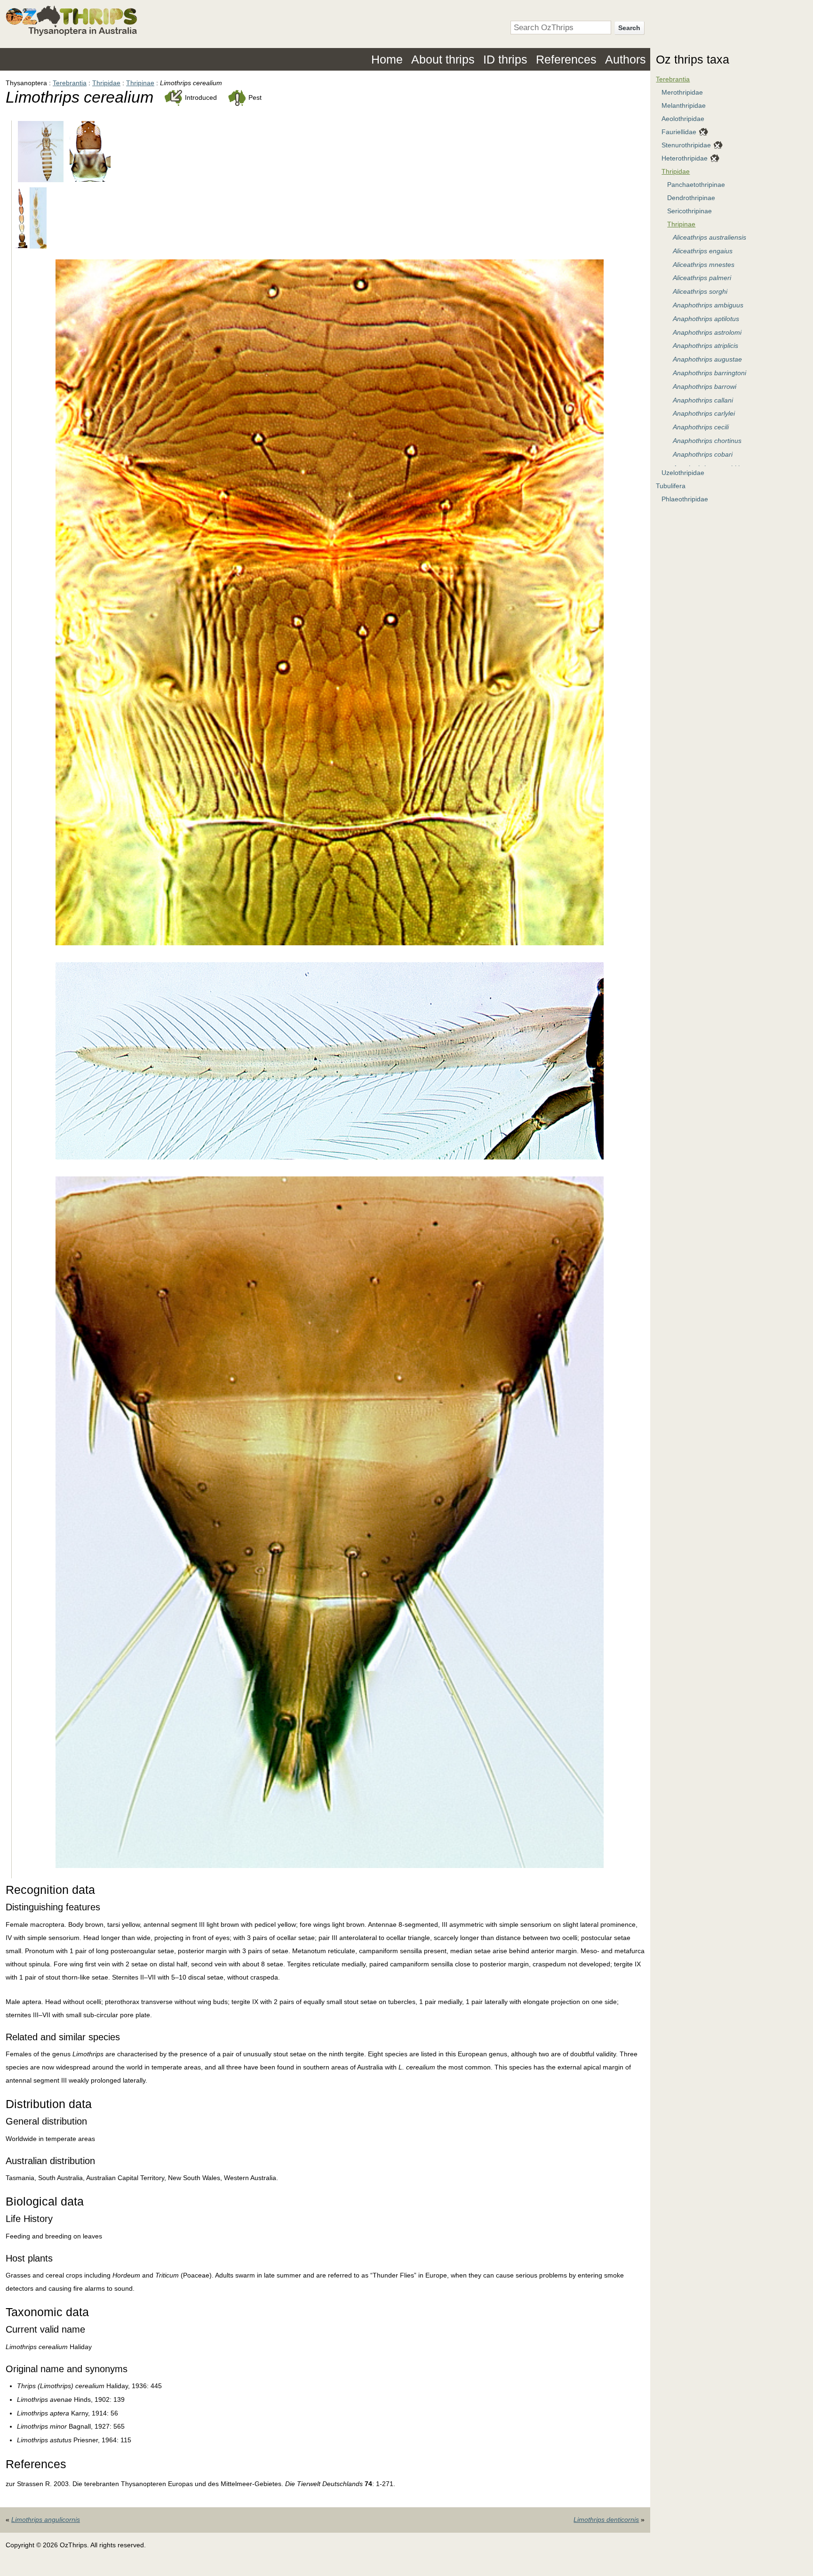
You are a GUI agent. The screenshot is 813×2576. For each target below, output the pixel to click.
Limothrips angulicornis (46, 2520)
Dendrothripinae (691, 198)
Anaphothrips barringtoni (709, 373)
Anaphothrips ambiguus (708, 305)
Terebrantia (70, 83)
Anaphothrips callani (703, 400)
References (566, 59)
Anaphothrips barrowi (705, 386)
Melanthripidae (684, 105)
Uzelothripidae (683, 473)
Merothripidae (682, 92)
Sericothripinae (689, 211)
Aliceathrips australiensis (709, 237)
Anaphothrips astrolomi (707, 332)
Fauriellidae (679, 132)
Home (387, 59)
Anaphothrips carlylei (704, 413)
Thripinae (140, 83)
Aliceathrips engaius (703, 251)
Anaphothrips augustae (707, 359)
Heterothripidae (685, 158)
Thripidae (106, 83)
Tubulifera (671, 486)
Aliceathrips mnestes (704, 265)
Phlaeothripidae (685, 499)
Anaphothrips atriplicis (705, 346)
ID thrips (505, 59)
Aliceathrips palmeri (702, 278)
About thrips (443, 59)
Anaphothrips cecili (701, 427)
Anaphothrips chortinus (707, 441)
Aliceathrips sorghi (700, 291)
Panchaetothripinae (696, 185)
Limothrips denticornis (606, 2520)
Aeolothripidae (683, 119)
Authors (626, 59)
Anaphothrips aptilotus (706, 319)
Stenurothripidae (686, 145)
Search (629, 28)
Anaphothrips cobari (703, 454)
